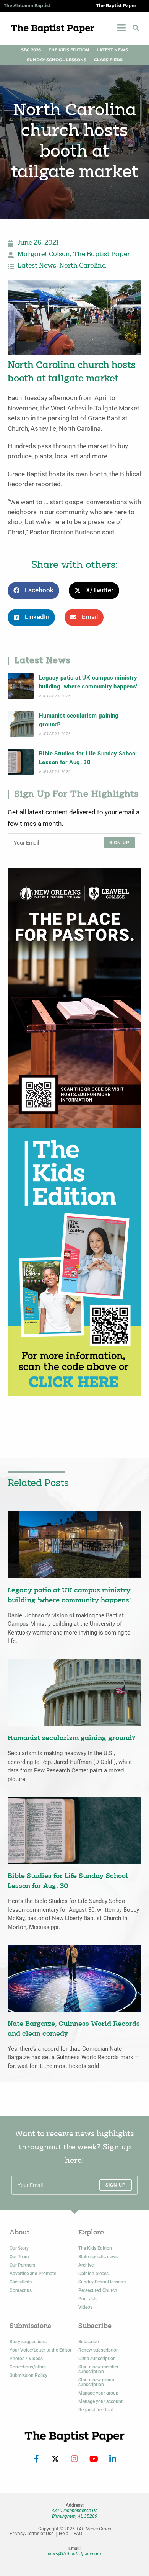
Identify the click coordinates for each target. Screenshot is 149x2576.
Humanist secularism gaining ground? (79, 720)
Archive (86, 2265)
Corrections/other (28, 2367)
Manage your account (100, 2401)
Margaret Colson (44, 255)
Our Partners (22, 2265)
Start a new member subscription (98, 2369)
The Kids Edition (69, 50)
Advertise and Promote (33, 2274)
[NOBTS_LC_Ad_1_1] (74, 998)
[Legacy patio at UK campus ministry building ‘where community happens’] (21, 686)
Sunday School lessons (102, 2282)
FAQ (78, 2534)
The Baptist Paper (116, 6)
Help (64, 2534)
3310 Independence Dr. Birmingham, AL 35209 (74, 2513)
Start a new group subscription (96, 2382)
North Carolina (83, 266)
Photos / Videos (26, 2359)
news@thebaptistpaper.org (74, 2554)
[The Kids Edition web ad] (74, 1262)
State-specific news (98, 2257)
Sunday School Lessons (57, 60)
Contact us (21, 2290)
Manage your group (98, 2393)
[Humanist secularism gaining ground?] (21, 724)
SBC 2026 (31, 50)
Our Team (19, 2257)
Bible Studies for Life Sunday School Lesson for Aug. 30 (88, 758)
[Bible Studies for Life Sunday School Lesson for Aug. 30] (21, 762)
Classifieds (108, 60)
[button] (136, 28)
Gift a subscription (97, 2359)
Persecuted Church (98, 2290)
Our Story (19, 2248)
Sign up (119, 843)
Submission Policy (28, 2375)
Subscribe (88, 2342)
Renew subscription (99, 2350)
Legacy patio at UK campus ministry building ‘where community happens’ (88, 682)
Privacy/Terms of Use (32, 2534)
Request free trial (96, 2410)
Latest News (112, 50)
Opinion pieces (93, 2274)
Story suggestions (28, 2342)
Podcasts (88, 2299)
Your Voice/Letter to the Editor (40, 2350)
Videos (85, 2307)
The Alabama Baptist (27, 6)
